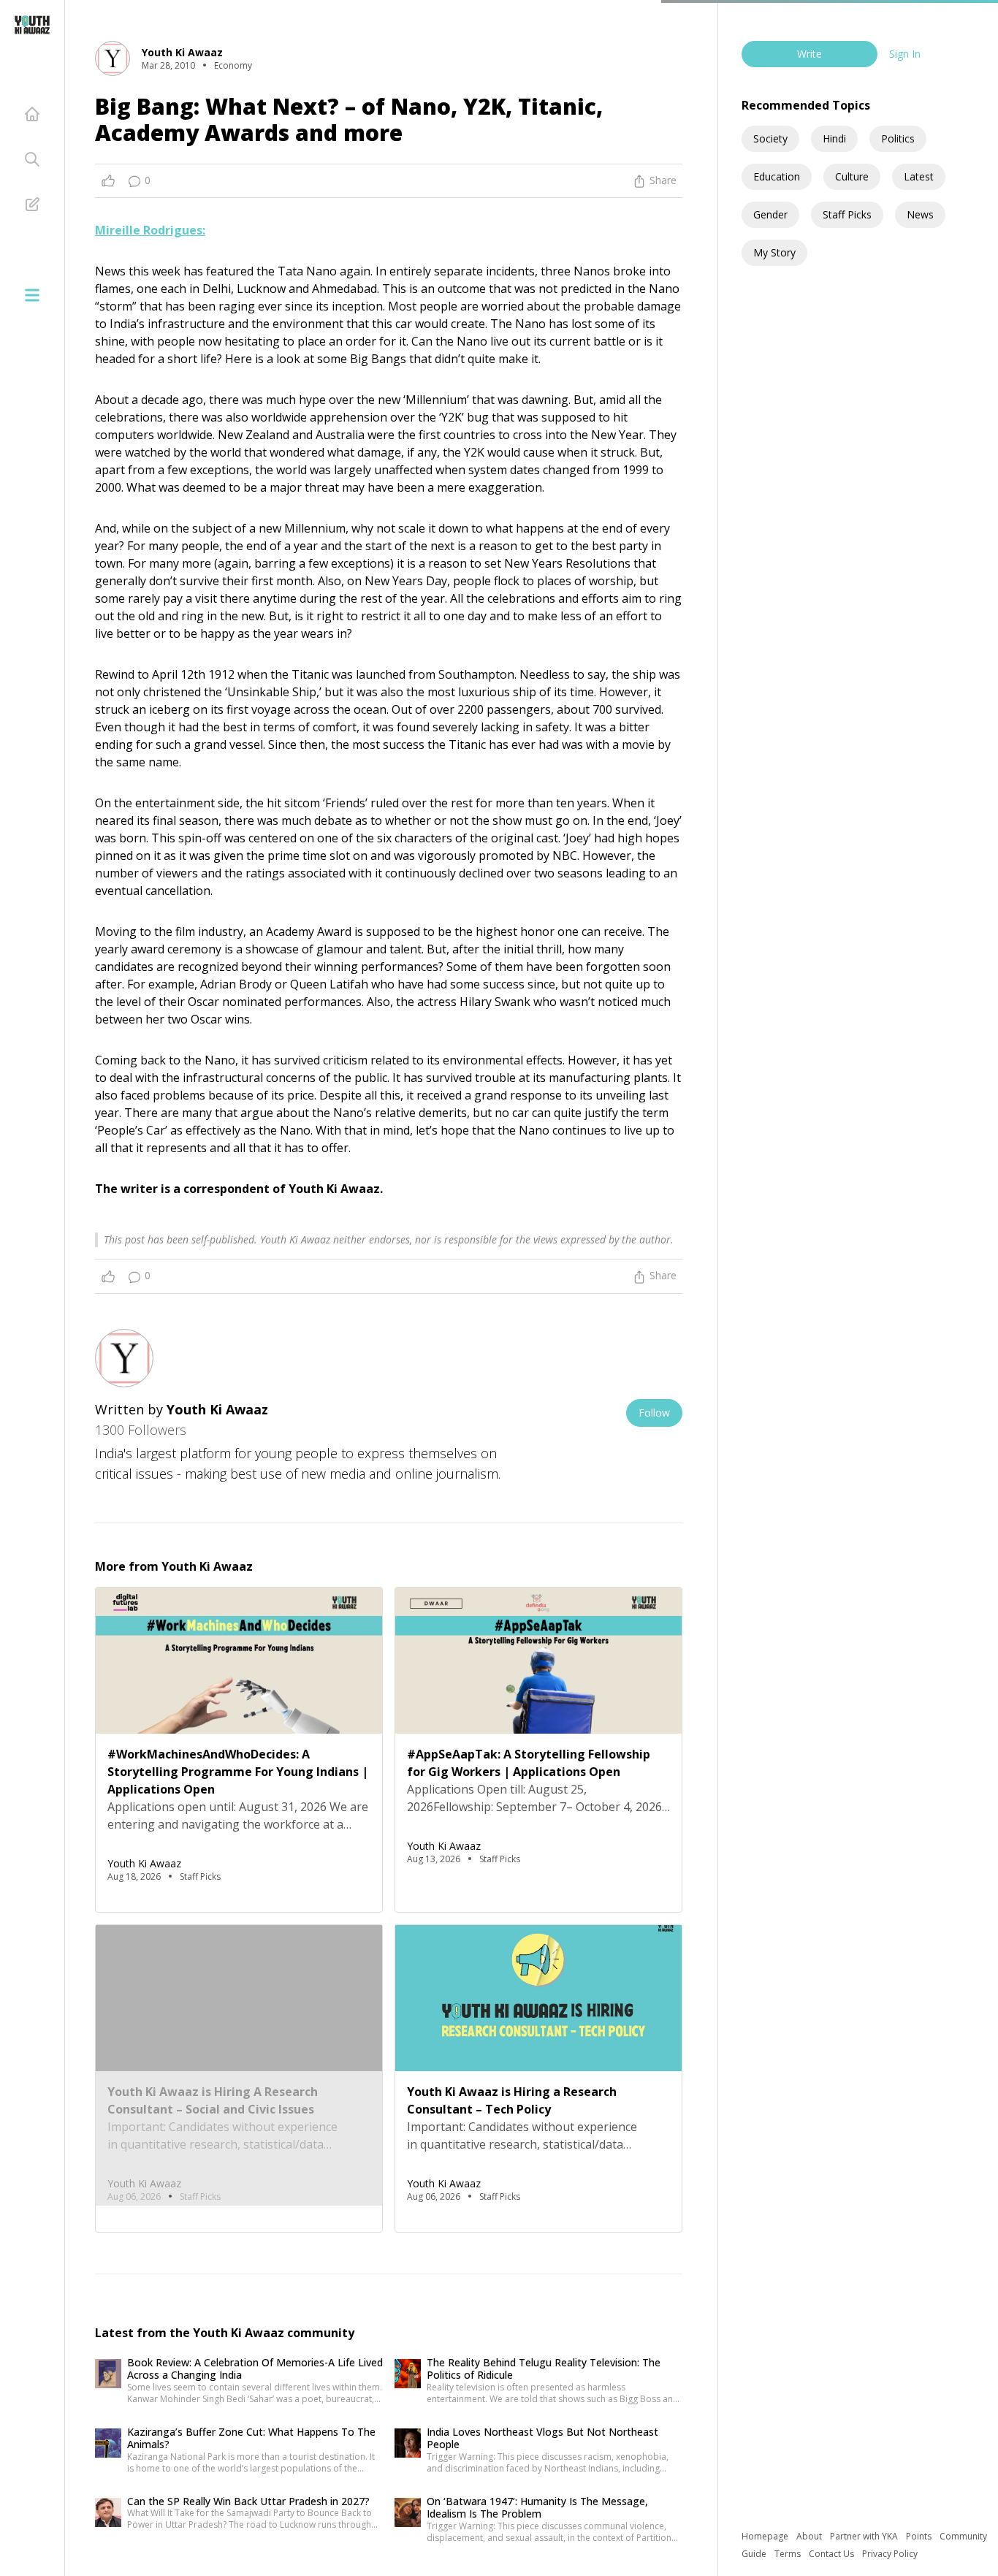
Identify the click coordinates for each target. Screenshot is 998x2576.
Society (770, 138)
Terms (789, 2554)
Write (810, 54)
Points (920, 2536)
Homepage (766, 2536)
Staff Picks (847, 214)
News (920, 214)
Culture (852, 176)
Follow (654, 1413)
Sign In (905, 54)
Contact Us (833, 2554)
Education (777, 176)
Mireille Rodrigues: (150, 230)
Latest (919, 176)
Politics (898, 138)
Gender (770, 214)
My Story (774, 252)
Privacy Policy (890, 2554)
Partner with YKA (865, 2536)
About (810, 2536)
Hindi (834, 138)
